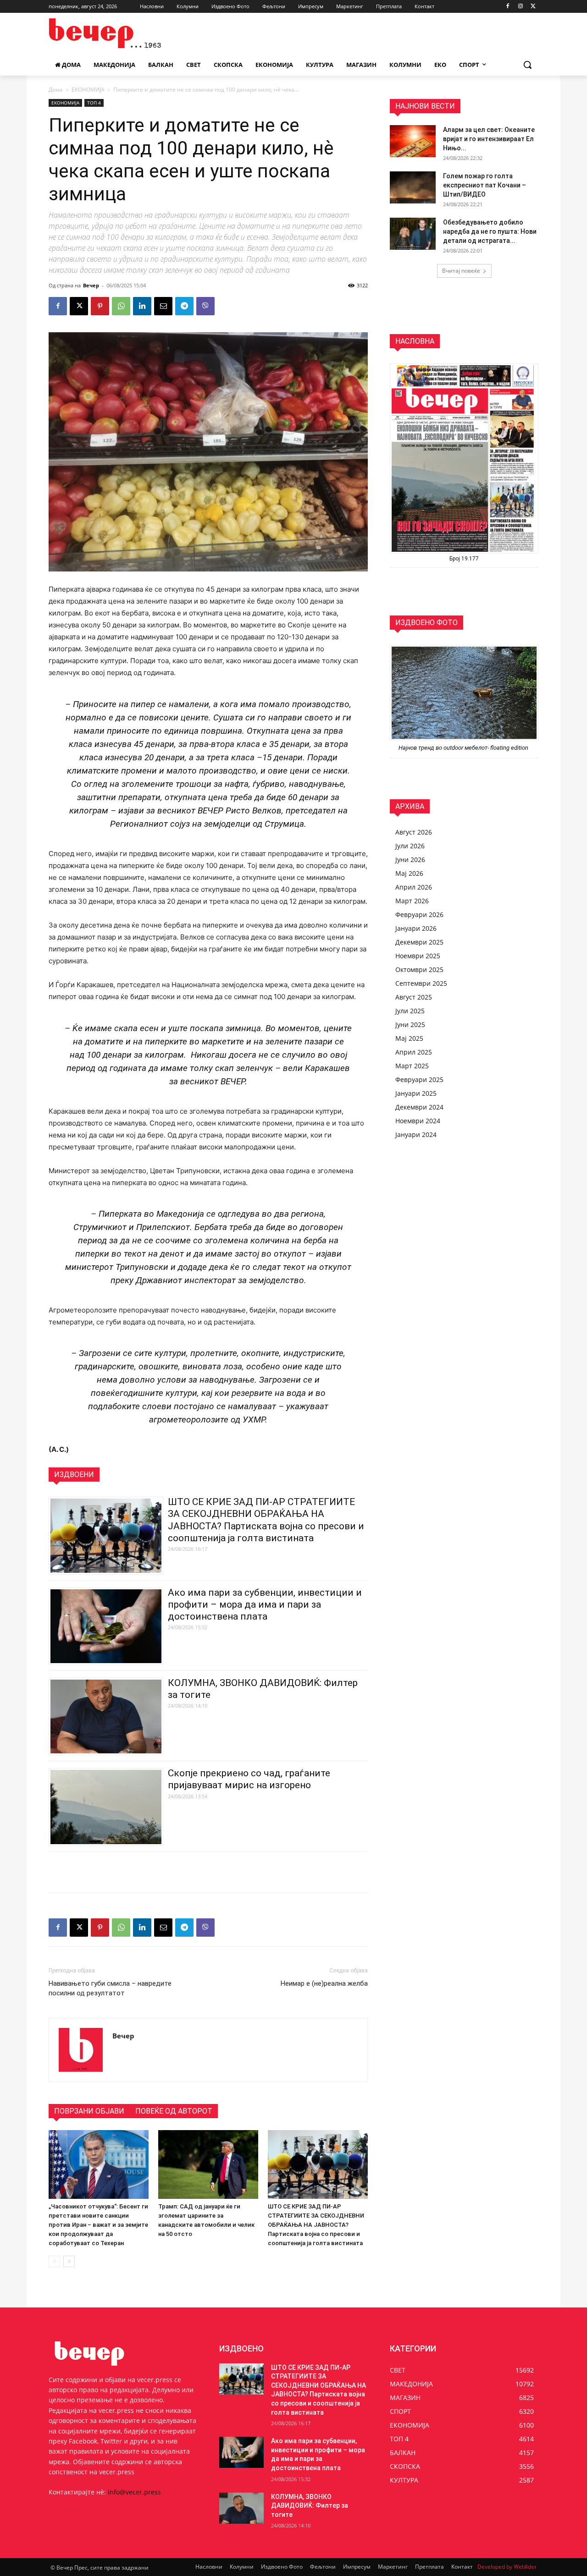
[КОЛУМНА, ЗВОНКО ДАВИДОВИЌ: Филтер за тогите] (241, 2508)
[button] (527, 65)
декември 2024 (419, 1107)
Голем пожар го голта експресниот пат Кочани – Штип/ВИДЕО (485, 185)
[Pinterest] (100, 306)
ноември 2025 (418, 956)
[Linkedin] (142, 306)
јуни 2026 (410, 860)
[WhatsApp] (121, 306)
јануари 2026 (416, 928)
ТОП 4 (94, 103)
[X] (533, 7)
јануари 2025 (416, 1093)
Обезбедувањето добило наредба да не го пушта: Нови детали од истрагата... (490, 231)
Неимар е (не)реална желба (324, 1983)
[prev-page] (54, 2261)
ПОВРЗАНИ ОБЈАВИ (89, 2111)
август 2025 (414, 997)
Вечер (91, 285)
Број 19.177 (464, 559)
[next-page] (69, 2261)
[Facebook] (508, 7)
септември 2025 (421, 983)
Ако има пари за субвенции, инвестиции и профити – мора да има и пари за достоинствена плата (265, 1604)
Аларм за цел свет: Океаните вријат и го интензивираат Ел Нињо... (489, 139)
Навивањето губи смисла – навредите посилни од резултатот (110, 1988)
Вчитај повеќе (461, 271)
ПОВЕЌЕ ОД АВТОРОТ (174, 2111)
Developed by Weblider (507, 2567)
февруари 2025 (419, 1079)
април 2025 (414, 1052)
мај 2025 (409, 1038)
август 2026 (414, 832)
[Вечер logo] (122, 33)
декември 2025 (419, 942)
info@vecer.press (134, 2492)
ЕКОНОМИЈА (88, 90)
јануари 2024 (416, 1134)
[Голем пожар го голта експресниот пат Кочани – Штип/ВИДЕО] (413, 187)
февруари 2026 (419, 915)
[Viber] (205, 306)
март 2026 (412, 901)
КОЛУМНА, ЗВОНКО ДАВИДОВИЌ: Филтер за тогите (310, 2506)
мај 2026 (409, 873)
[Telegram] (184, 306)
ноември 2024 (418, 1121)
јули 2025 (410, 1011)
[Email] (163, 306)
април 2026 (414, 887)
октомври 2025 (419, 969)
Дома (56, 90)
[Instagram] (520, 7)
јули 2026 (410, 846)
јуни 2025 (410, 1024)
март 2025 (412, 1066)
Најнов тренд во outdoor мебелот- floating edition (464, 748)
